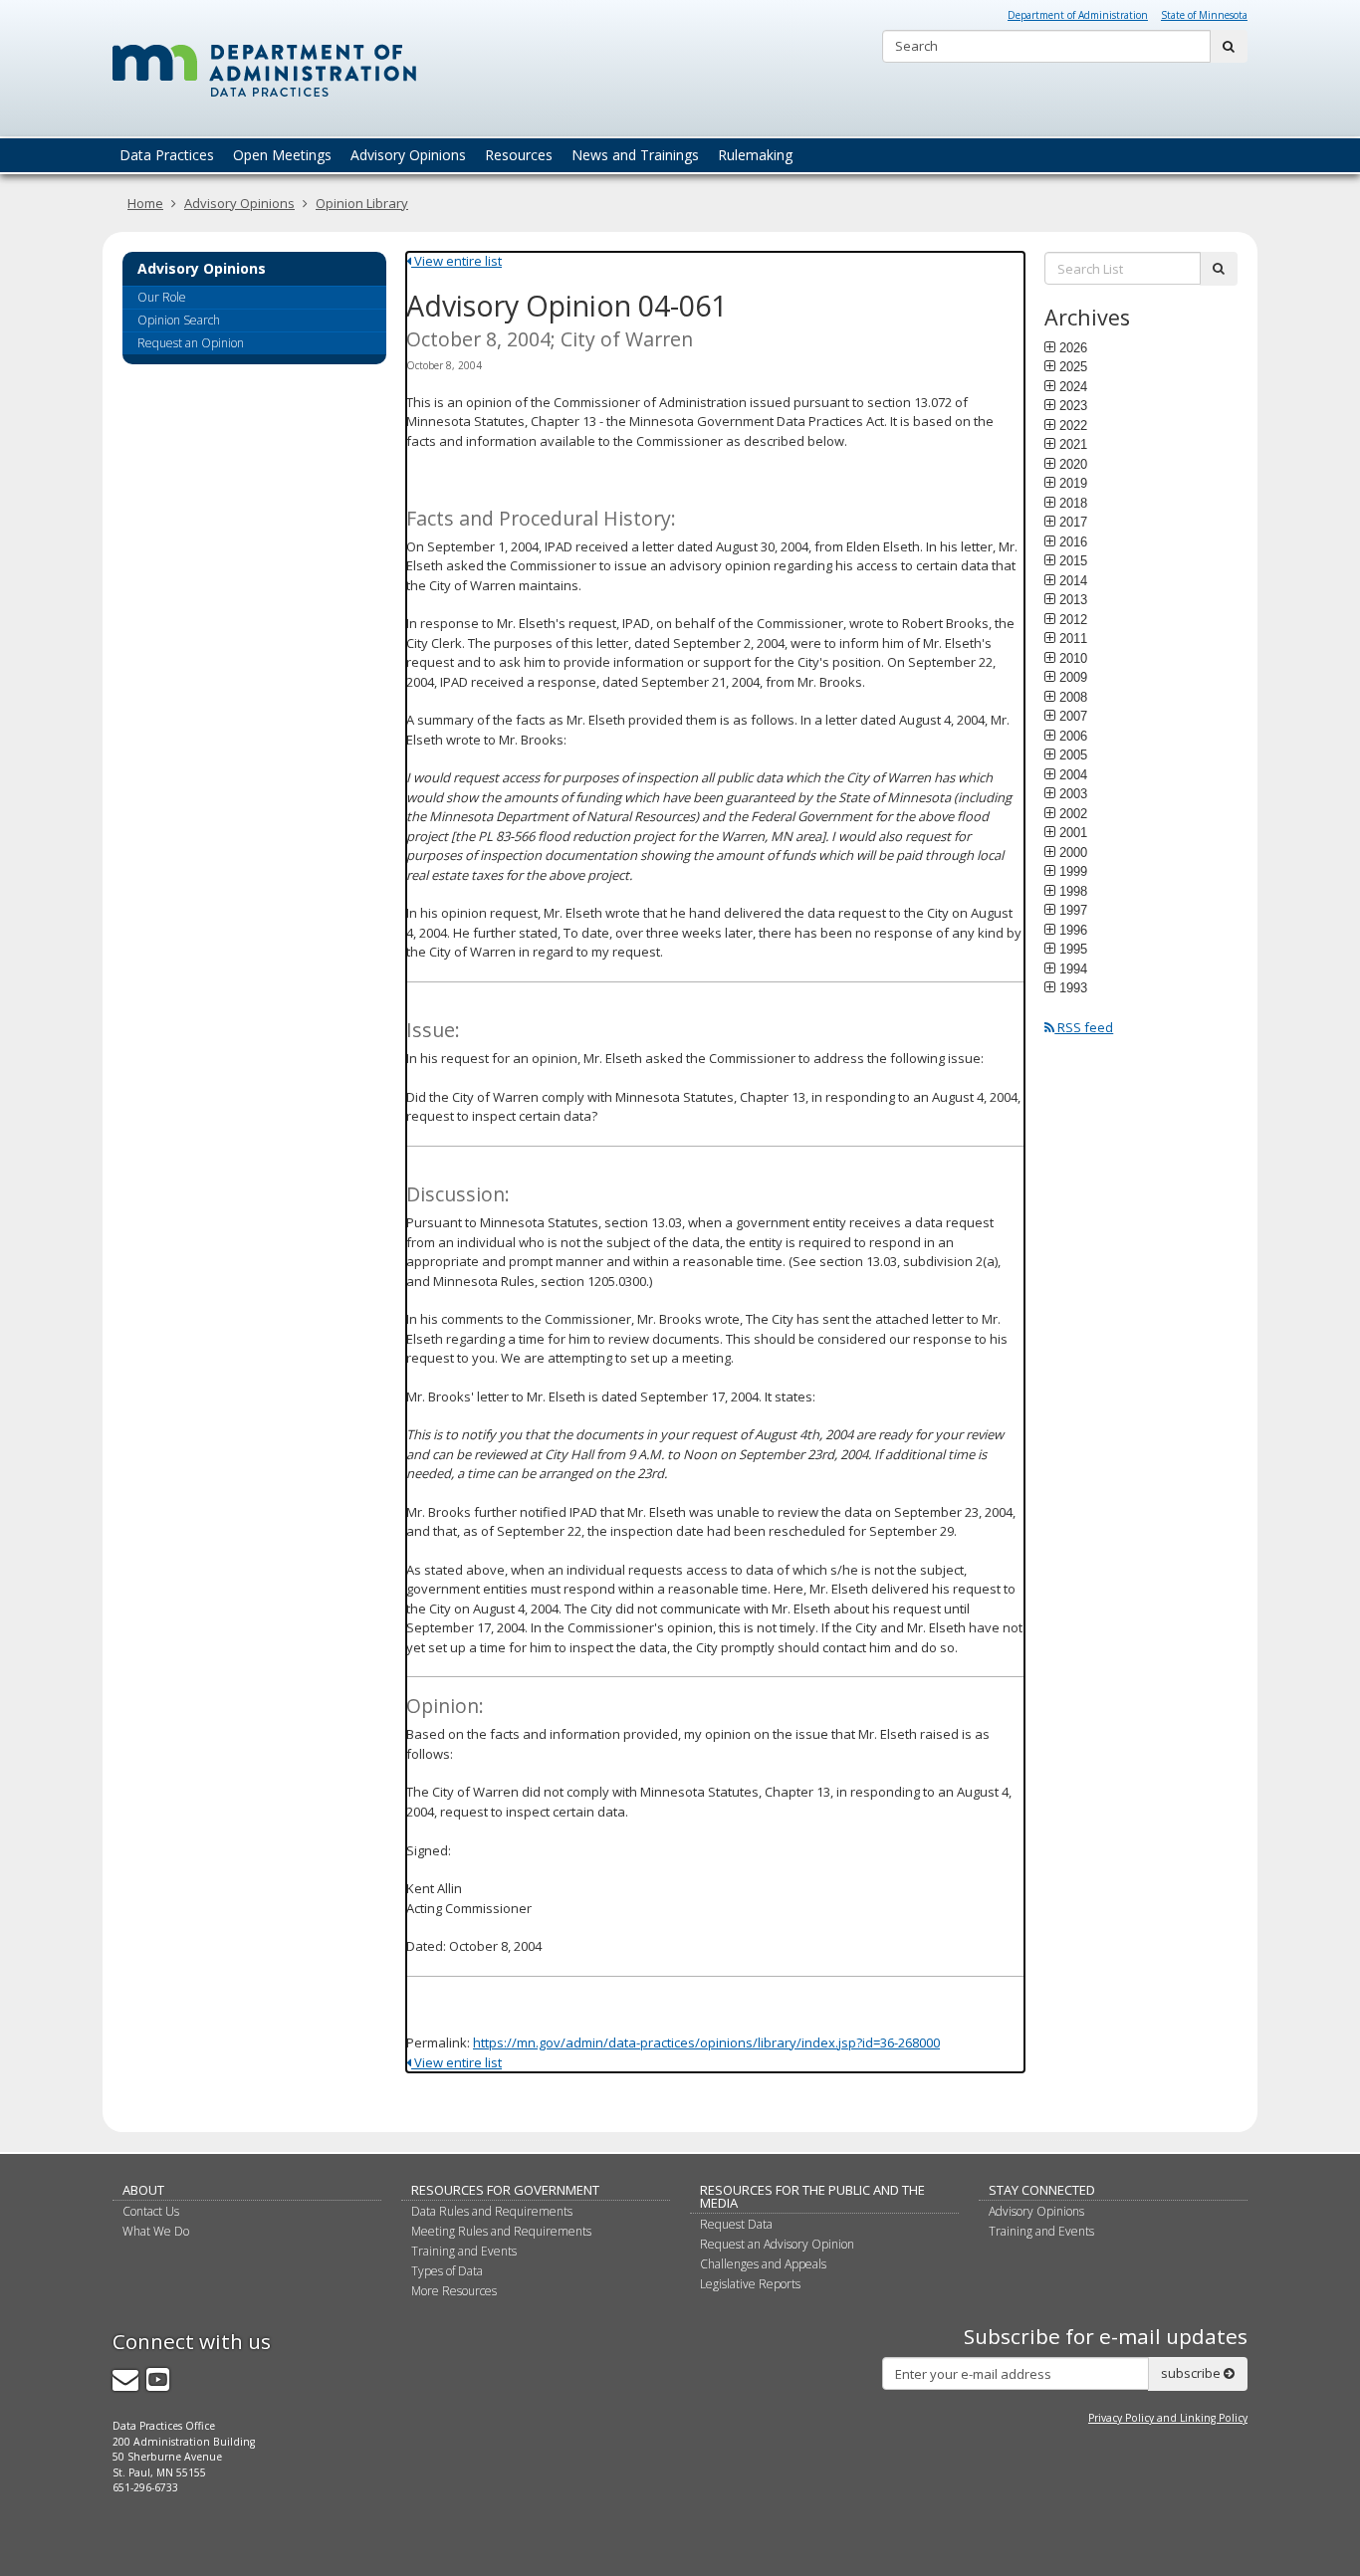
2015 (1073, 560)
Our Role (162, 297)
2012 (1073, 619)
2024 (1073, 386)
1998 (1073, 891)
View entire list (456, 261)
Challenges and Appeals (763, 2264)
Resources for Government (505, 2190)
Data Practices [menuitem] (167, 155)
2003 (1073, 793)
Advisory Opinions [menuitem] (408, 155)
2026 (1073, 347)
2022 (1073, 425)
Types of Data (447, 2271)
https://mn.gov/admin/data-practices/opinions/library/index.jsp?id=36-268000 (706, 2042)
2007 (1073, 716)
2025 (1073, 366)
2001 (1073, 832)
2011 (1073, 638)
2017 (1073, 522)
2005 (1073, 754)
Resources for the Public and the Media (812, 2196)
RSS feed (1084, 1027)
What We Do (156, 2231)
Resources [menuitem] (519, 155)
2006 (1073, 736)
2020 (1073, 464)
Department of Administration (1078, 15)
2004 (1073, 774)
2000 (1073, 852)
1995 (1073, 949)
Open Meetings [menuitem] (282, 155)
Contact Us (151, 2211)
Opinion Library (362, 203)
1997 (1073, 910)
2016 (1073, 541)
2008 (1073, 697)
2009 (1073, 677)
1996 (1073, 930)
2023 (1073, 405)
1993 (1073, 987)
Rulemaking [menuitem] (755, 155)
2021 (1073, 444)
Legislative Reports (750, 2284)
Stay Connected (1042, 2190)
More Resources (454, 2291)
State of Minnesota (1204, 15)
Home (145, 203)
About (143, 2190)
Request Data (736, 2224)
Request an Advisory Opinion (777, 2244)
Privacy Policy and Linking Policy (1168, 2418)
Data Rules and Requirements (492, 2211)
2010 (1073, 658)
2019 (1073, 483)
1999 (1073, 871)
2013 (1073, 599)
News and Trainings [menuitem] (635, 155)
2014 (1073, 580)
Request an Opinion (191, 343)
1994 (1073, 968)
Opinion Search (179, 320)
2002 (1073, 813)
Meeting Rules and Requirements (501, 2231)
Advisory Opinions (239, 203)
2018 (1073, 503)
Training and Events (464, 2251)
